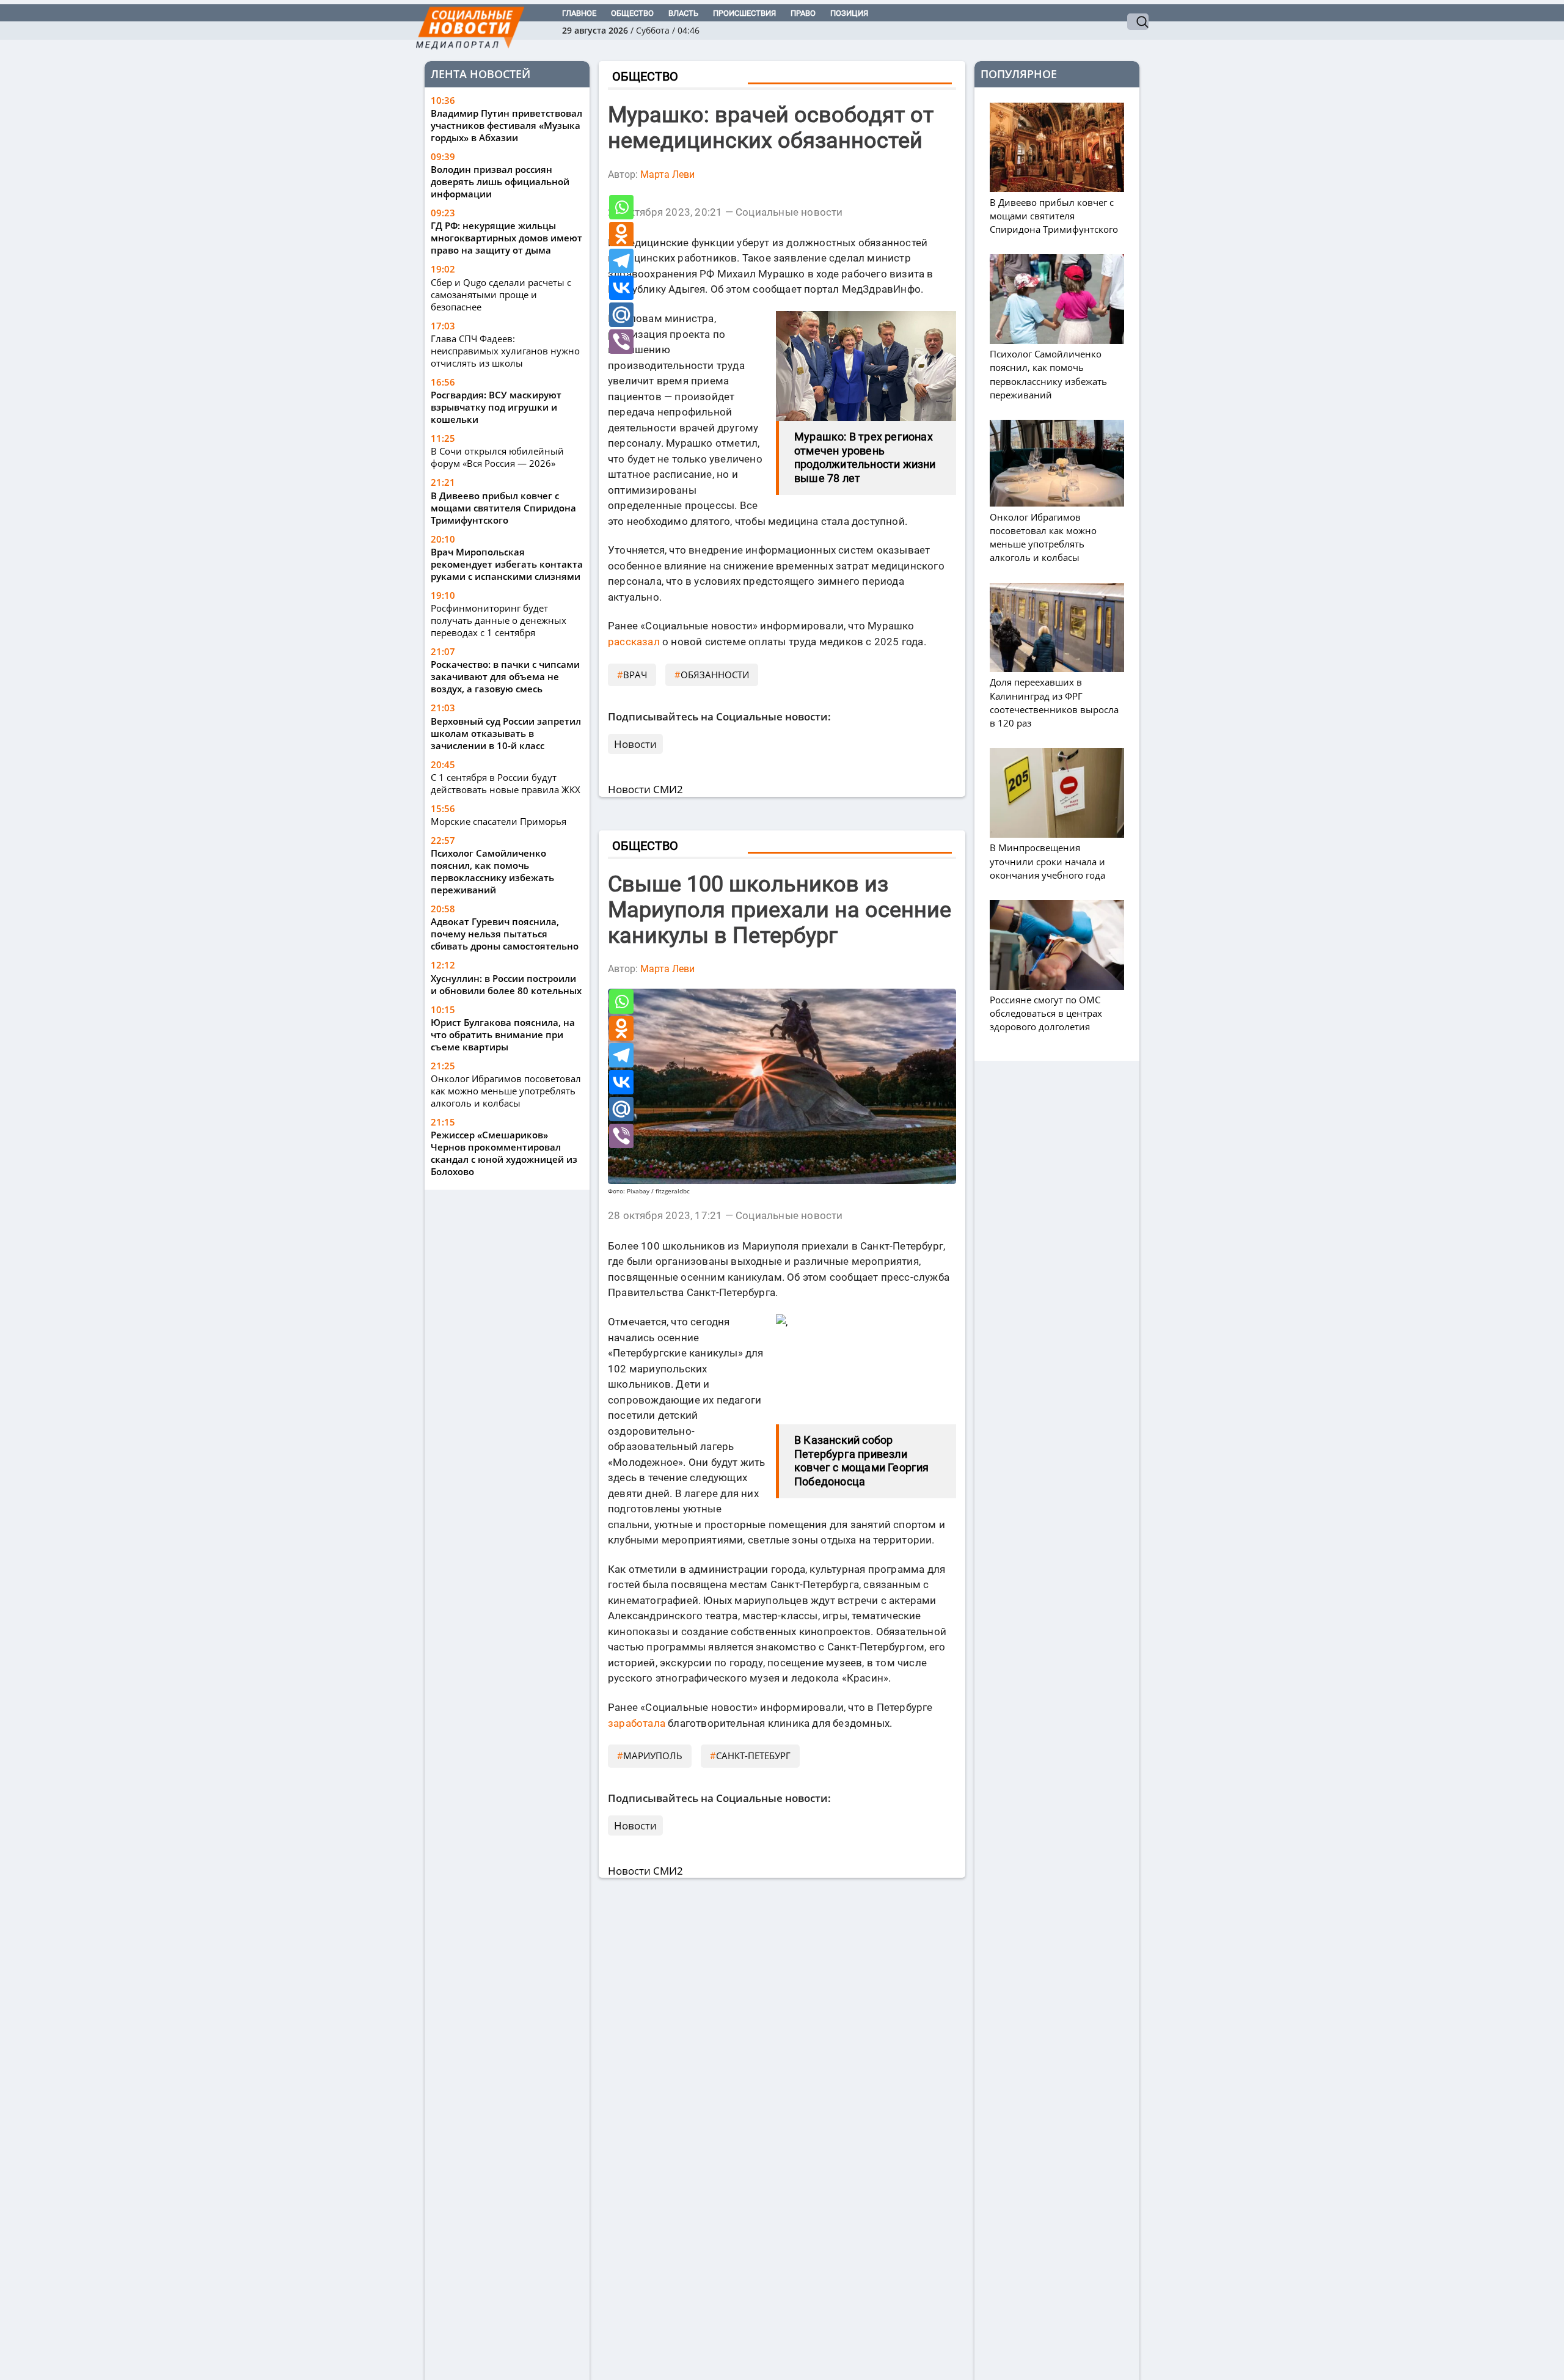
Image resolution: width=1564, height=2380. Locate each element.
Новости (635, 744)
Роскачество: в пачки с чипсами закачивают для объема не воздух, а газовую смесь (505, 676)
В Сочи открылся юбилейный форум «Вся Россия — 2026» (497, 457)
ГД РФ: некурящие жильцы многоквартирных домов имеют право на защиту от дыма (506, 238)
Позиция (849, 13)
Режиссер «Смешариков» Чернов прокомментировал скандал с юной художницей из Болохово (504, 1153)
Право (803, 13)
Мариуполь (653, 1756)
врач (635, 675)
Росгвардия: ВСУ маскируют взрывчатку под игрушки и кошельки (496, 407)
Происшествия (744, 13)
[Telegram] (621, 261)
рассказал (634, 642)
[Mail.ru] (621, 315)
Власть (683, 13)
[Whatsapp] (621, 207)
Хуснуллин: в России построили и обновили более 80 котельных (506, 984)
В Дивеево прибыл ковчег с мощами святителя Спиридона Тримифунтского (503, 508)
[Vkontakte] (621, 288)
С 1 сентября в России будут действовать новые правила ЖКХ (506, 783)
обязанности (715, 675)
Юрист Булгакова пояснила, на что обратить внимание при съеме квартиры (503, 1034)
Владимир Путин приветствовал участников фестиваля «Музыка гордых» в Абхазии (506, 125)
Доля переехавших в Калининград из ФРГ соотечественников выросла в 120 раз (1054, 702)
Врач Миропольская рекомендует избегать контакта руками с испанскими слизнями (507, 564)
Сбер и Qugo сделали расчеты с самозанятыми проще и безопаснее (501, 295)
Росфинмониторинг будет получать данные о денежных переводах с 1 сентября (499, 620)
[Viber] (621, 342)
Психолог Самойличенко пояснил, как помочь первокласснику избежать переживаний (492, 871)
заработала (637, 1723)
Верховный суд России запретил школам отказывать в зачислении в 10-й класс (506, 733)
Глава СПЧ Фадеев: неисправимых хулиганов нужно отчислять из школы (505, 351)
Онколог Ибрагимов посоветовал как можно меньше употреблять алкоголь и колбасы (506, 1091)
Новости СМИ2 (645, 789)
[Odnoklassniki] (621, 234)
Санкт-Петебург (753, 1756)
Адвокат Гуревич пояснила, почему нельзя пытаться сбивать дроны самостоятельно (505, 934)
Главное (579, 13)
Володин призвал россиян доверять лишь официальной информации (500, 181)
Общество (632, 13)
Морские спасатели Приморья (499, 821)
